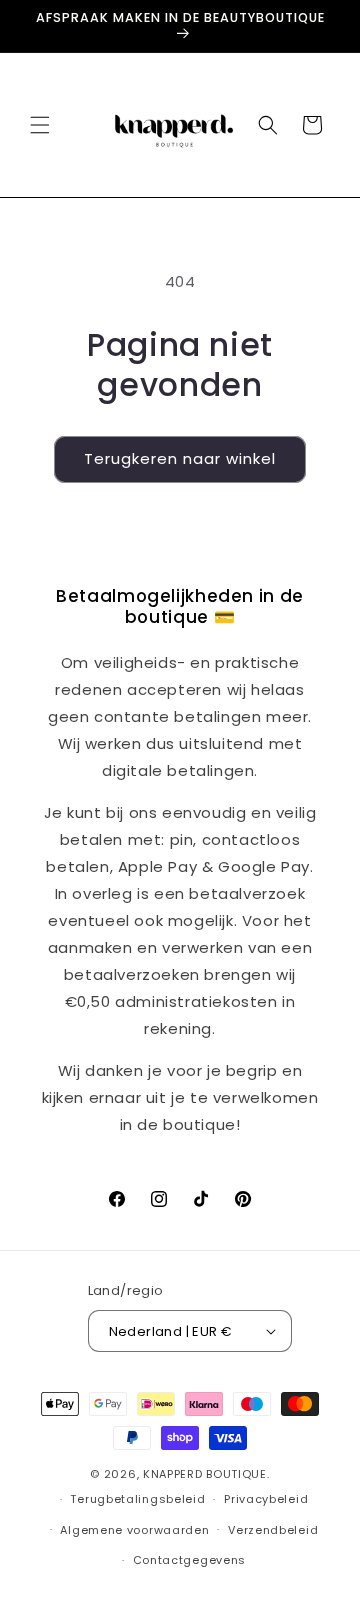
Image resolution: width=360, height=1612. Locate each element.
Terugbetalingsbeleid (137, 1499)
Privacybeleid (266, 1499)
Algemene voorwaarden (134, 1530)
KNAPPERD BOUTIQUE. (206, 1474)
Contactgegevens (190, 1560)
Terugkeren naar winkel (180, 458)
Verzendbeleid (273, 1530)
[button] (40, 125)
